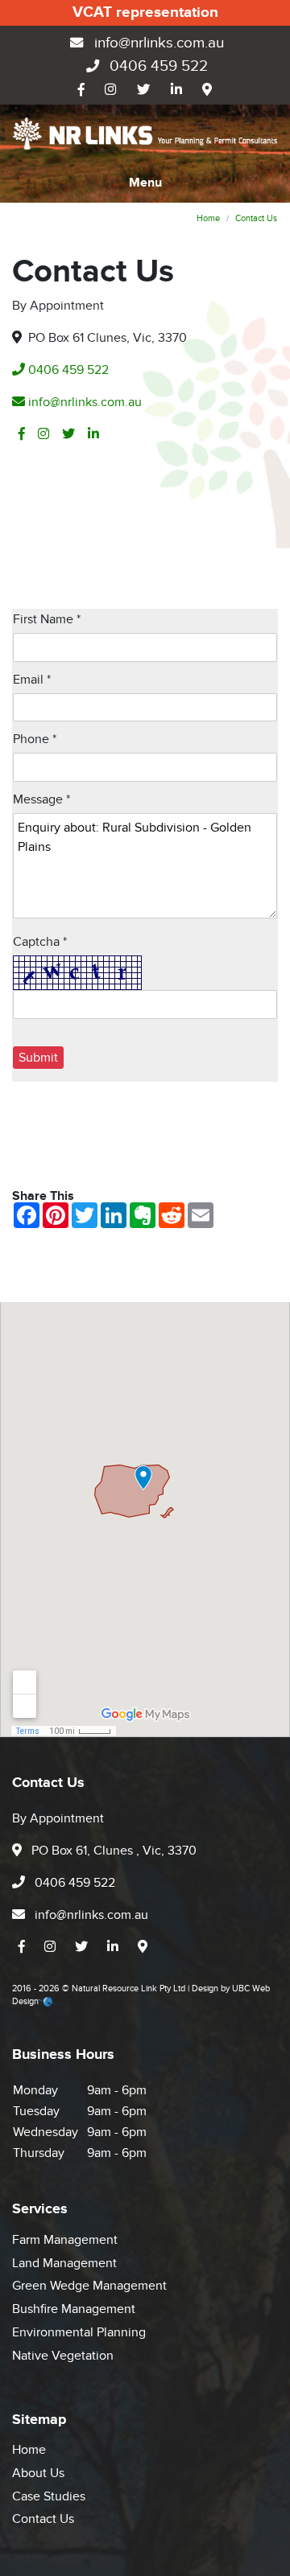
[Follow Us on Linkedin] (176, 90)
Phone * (35, 739)
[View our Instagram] (111, 90)
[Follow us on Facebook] (81, 90)
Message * (41, 799)
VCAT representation (145, 12)
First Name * (47, 619)
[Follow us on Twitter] (143, 90)
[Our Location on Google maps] (207, 90)
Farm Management (65, 2240)
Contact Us (256, 218)
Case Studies (49, 2496)
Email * (32, 680)
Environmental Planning (79, 2332)
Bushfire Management (74, 2309)
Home (208, 218)
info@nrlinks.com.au (157, 43)
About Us (38, 2473)
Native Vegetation (63, 2356)
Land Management (64, 2263)
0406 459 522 (157, 66)
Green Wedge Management (89, 2286)
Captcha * (40, 942)
